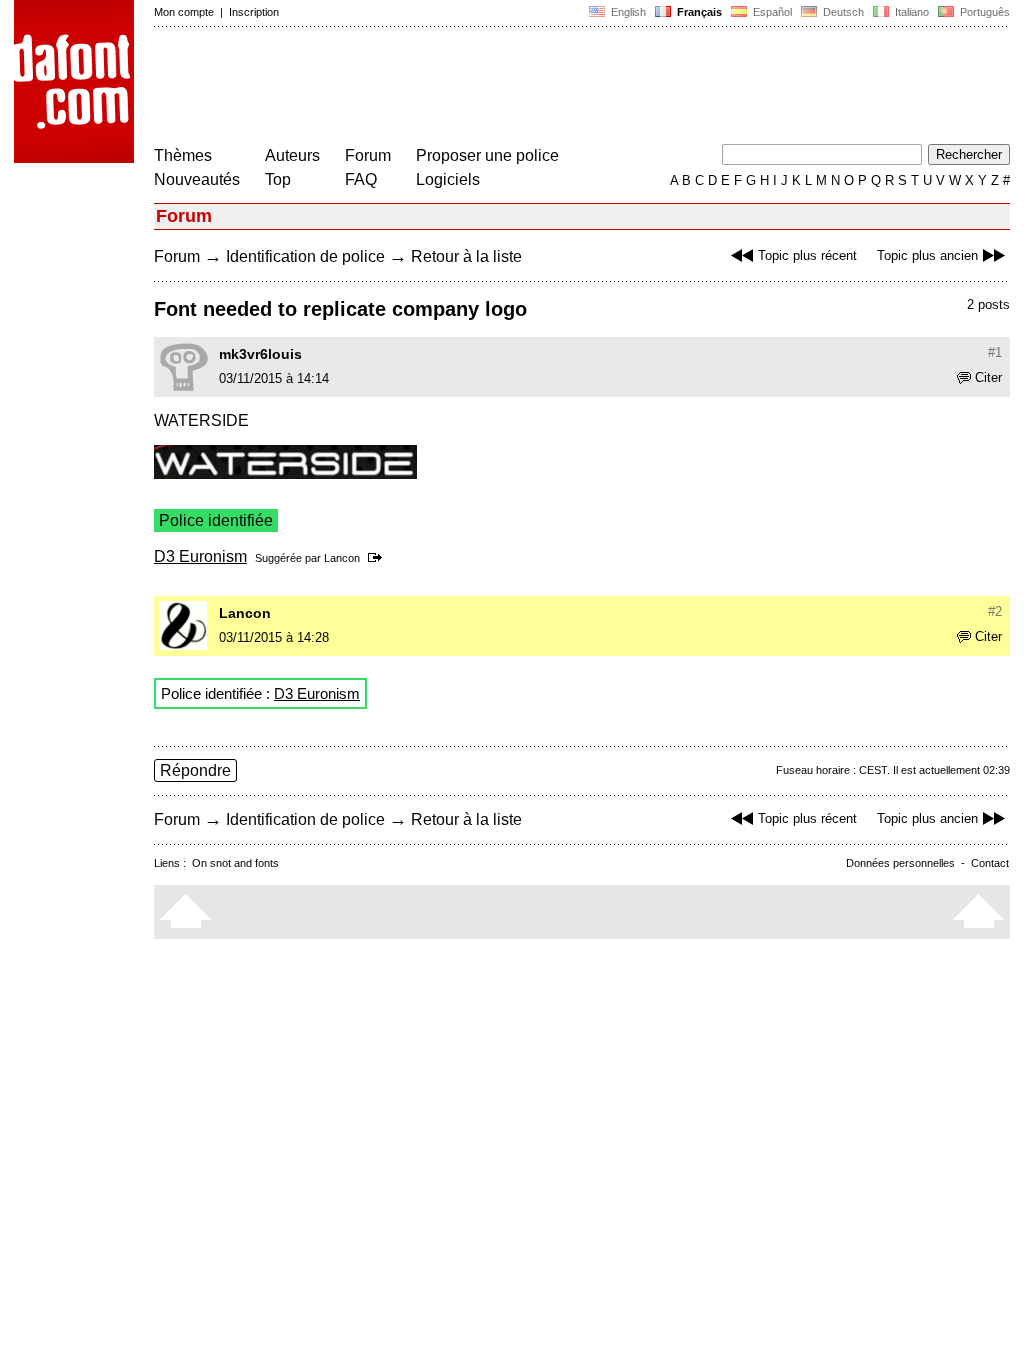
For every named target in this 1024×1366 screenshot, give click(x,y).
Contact (990, 863)
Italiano (910, 12)
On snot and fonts (235, 863)
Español (771, 12)
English (627, 12)
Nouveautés (197, 179)
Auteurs (292, 155)
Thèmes (183, 155)
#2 (995, 611)
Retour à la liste (466, 256)
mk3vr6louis (260, 354)
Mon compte (184, 12)
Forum (368, 155)
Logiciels (448, 179)
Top (278, 179)
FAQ (361, 179)
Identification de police (305, 256)
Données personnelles (900, 863)
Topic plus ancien (927, 255)
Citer (988, 377)
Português (982, 12)
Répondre (195, 770)
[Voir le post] (378, 558)
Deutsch (842, 12)
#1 (995, 352)
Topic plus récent (807, 255)
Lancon (342, 558)
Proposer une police (487, 155)
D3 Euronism (200, 556)
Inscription (254, 12)
